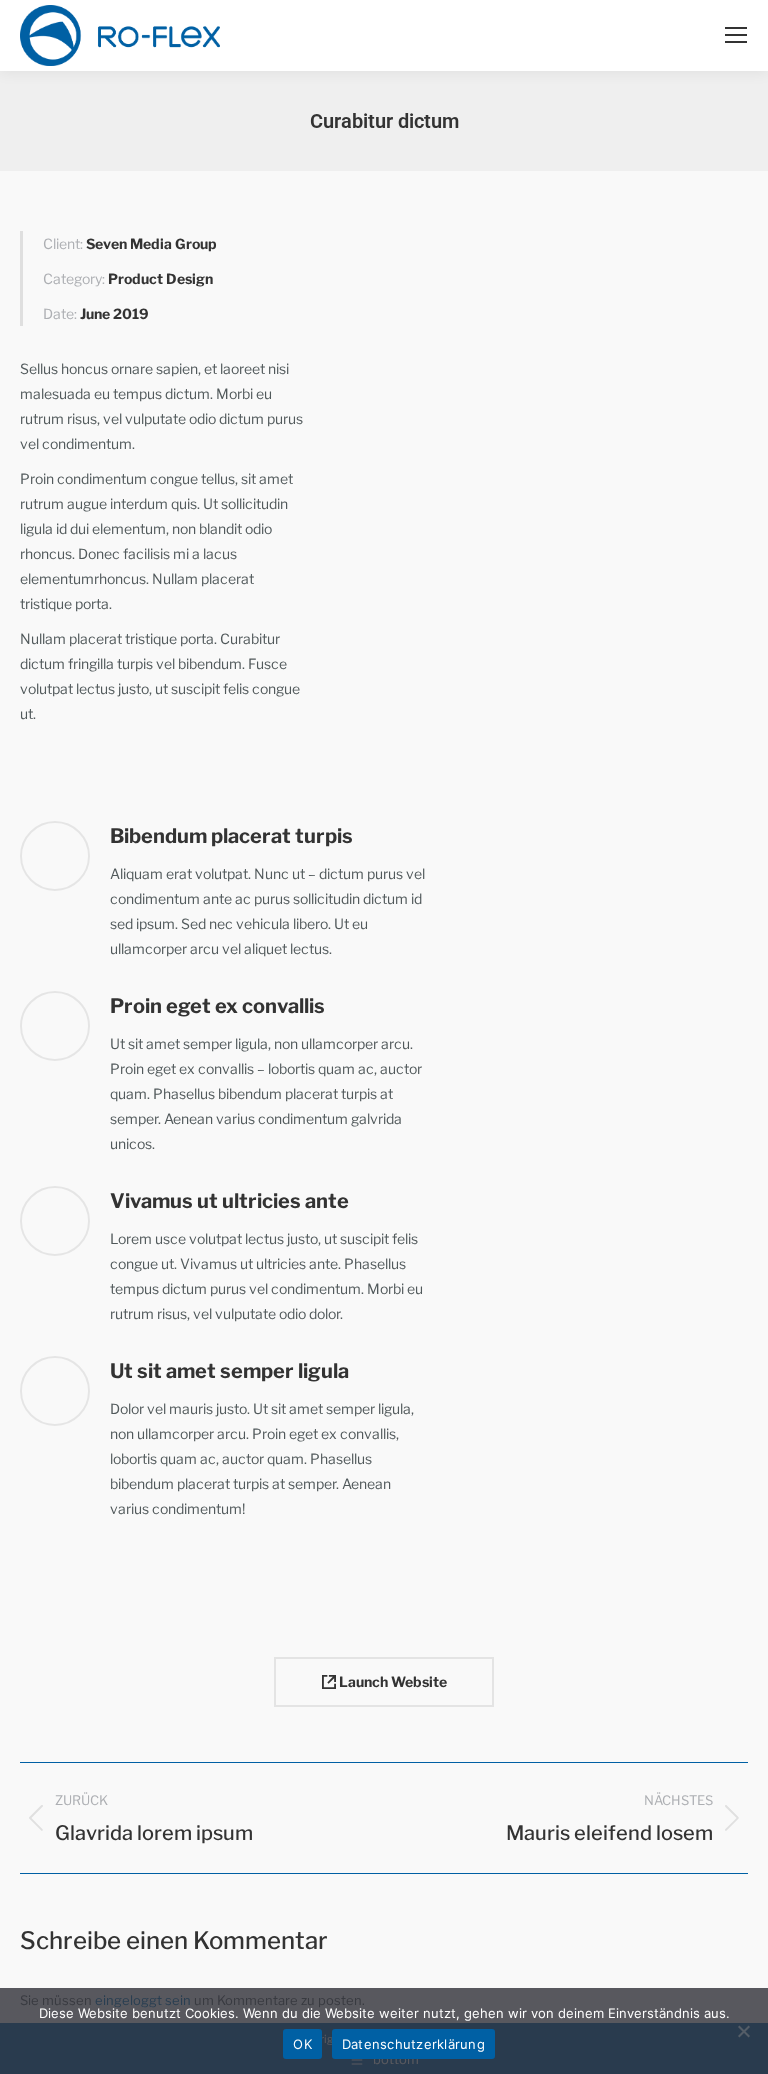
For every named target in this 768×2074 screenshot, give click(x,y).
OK (302, 2044)
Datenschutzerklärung (413, 2044)
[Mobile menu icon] (736, 35)
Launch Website (391, 1681)
